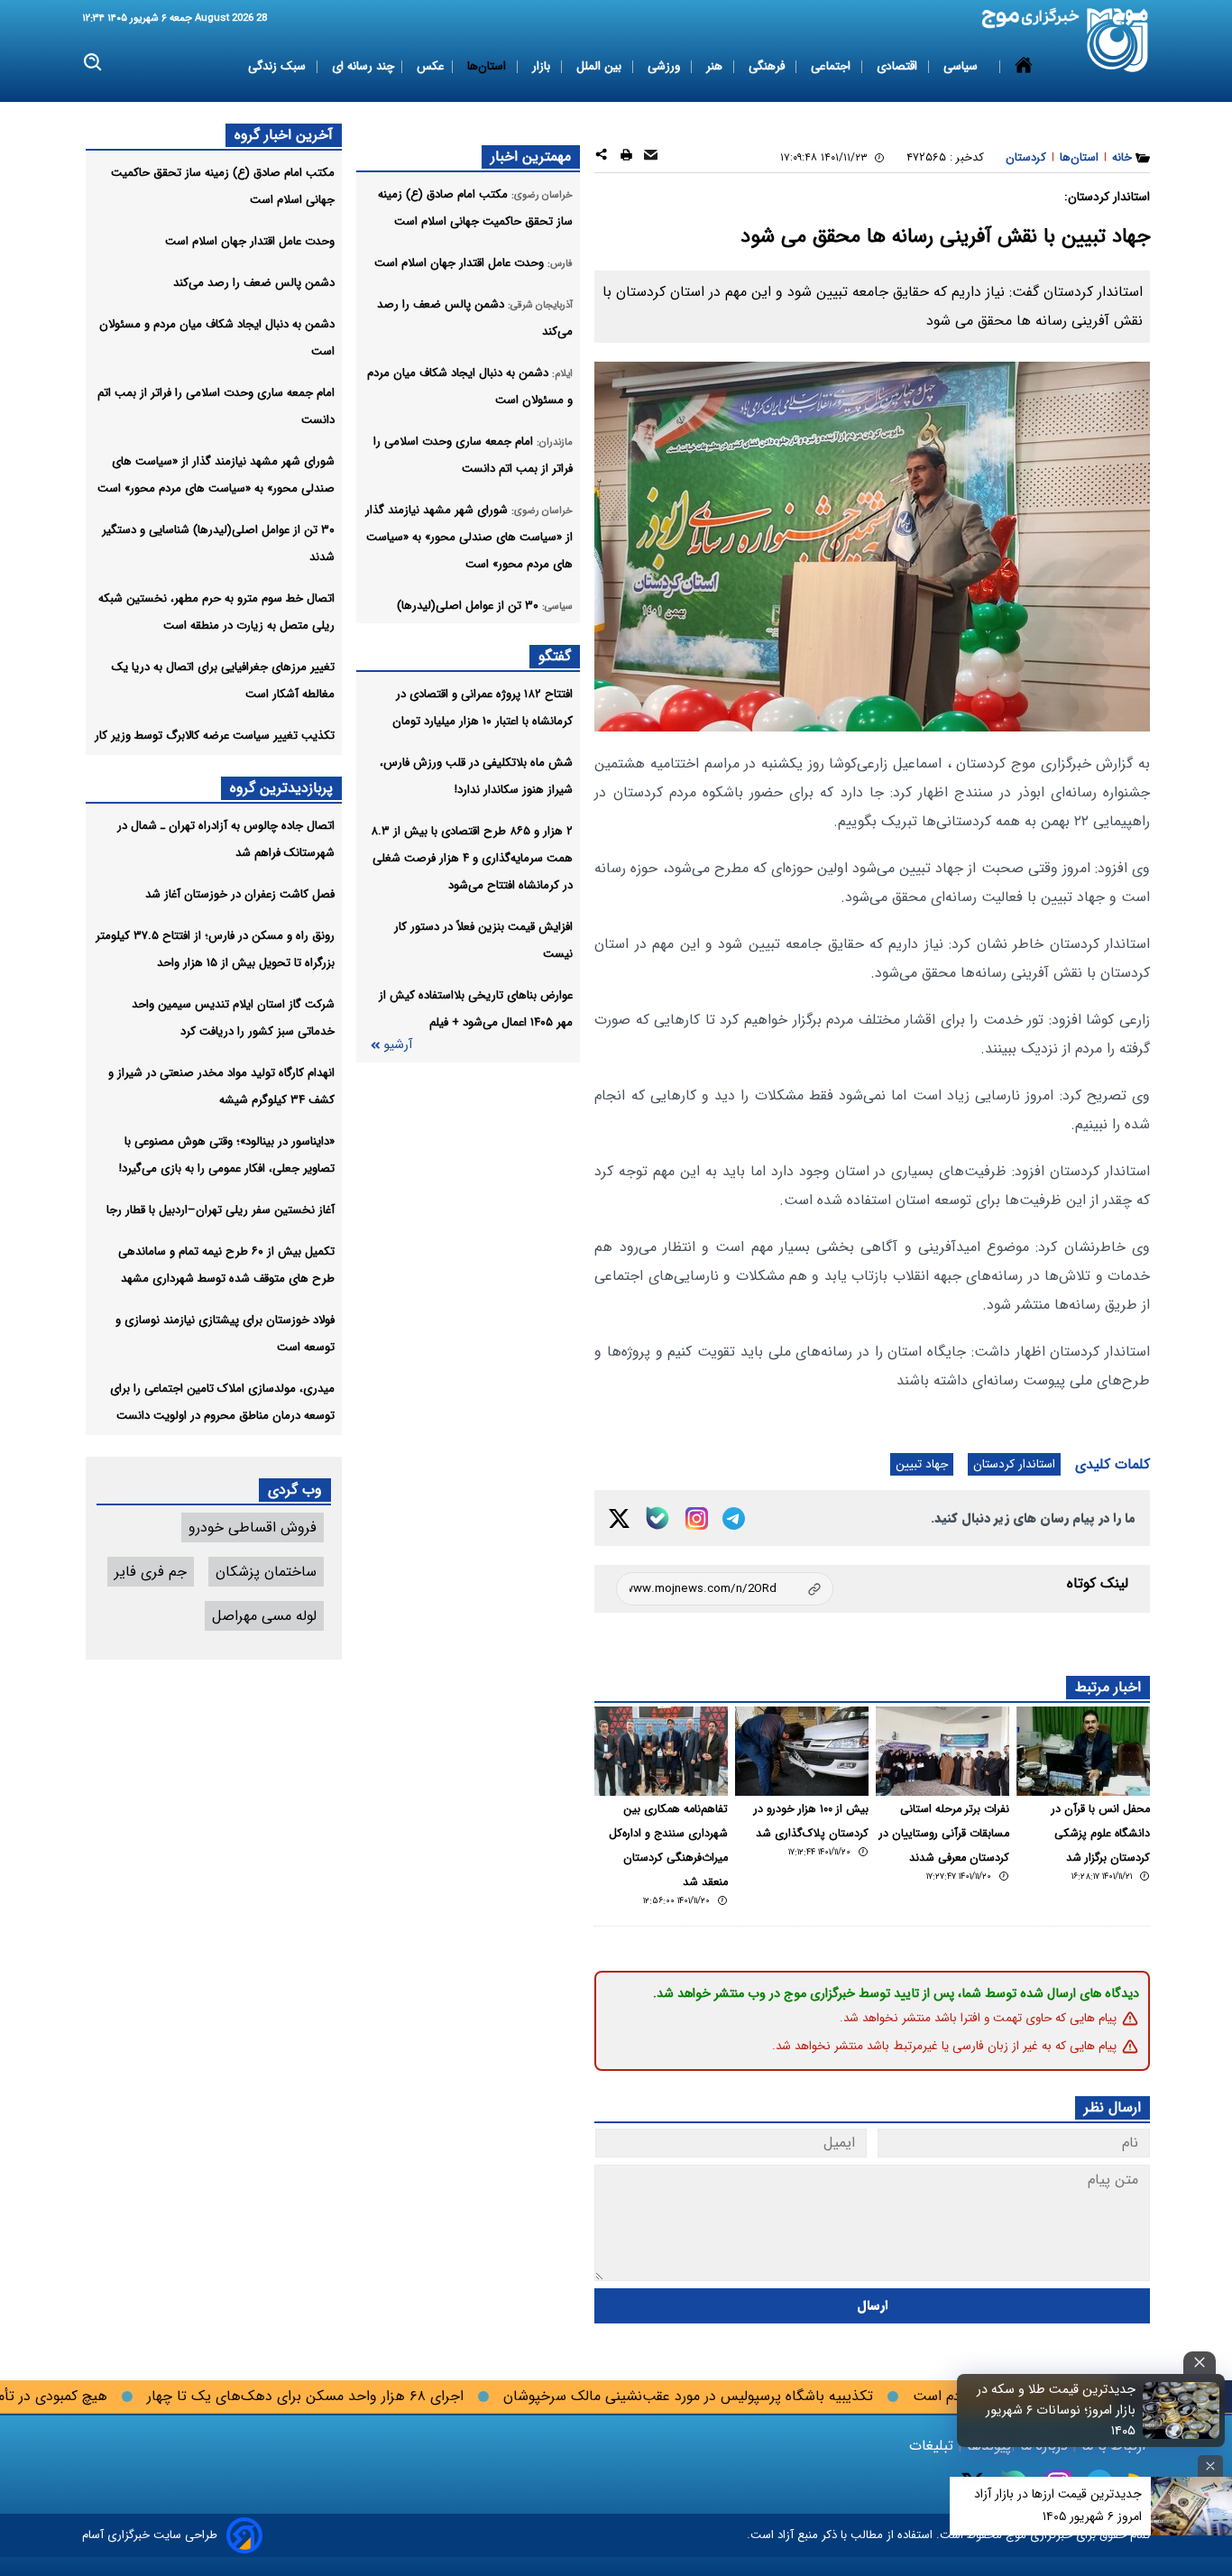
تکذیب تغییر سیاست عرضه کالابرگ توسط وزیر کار (215, 736)
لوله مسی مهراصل (264, 1616)
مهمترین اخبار (531, 156)
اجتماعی (832, 66)
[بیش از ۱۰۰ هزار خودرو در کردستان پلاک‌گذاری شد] (802, 1751)
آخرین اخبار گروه (284, 135)
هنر (716, 66)
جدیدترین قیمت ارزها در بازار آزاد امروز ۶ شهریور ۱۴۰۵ (1058, 2505)
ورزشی (666, 66)
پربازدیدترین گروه (281, 788)
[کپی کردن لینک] (725, 1589)
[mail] (651, 157)
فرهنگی (768, 66)
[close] (1200, 2363)
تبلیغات (933, 2446)
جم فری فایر (151, 1572)
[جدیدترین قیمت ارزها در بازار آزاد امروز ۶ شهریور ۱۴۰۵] (1191, 2506)
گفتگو (555, 656)
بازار (543, 66)
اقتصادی (899, 66)
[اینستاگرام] (697, 1518)
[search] (93, 63)
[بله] (657, 1518)
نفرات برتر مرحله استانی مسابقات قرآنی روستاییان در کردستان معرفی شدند (944, 1834)
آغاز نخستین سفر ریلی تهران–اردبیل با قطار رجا (221, 1210)
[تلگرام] (734, 1518)
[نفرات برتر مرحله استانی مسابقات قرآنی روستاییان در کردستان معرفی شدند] (942, 1751)
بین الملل (601, 66)
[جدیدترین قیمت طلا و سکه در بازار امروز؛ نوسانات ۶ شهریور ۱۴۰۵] (1181, 2410)
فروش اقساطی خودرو (253, 1527)
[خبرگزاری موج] (1118, 40)
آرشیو (398, 1045)
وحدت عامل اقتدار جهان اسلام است (250, 241)
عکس (431, 66)
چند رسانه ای (363, 66)
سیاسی (962, 66)
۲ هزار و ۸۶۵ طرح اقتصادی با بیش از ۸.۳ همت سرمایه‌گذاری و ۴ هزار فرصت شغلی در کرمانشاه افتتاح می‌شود (472, 858)
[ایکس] (619, 1518)
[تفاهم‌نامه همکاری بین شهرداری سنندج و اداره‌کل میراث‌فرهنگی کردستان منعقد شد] (661, 1751)
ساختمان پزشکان (266, 1572)
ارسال (873, 2306)
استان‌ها (488, 66)
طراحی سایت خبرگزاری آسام (150, 2535)
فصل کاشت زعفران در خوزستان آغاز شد (240, 894)
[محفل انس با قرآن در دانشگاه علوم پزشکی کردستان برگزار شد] (1083, 1751)
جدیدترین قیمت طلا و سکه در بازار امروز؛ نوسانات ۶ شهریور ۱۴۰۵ (1056, 2410)
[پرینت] (626, 157)
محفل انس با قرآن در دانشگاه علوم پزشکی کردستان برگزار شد (1101, 1834)
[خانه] (1024, 67)
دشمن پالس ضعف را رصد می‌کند (254, 283)
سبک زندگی (279, 66)
